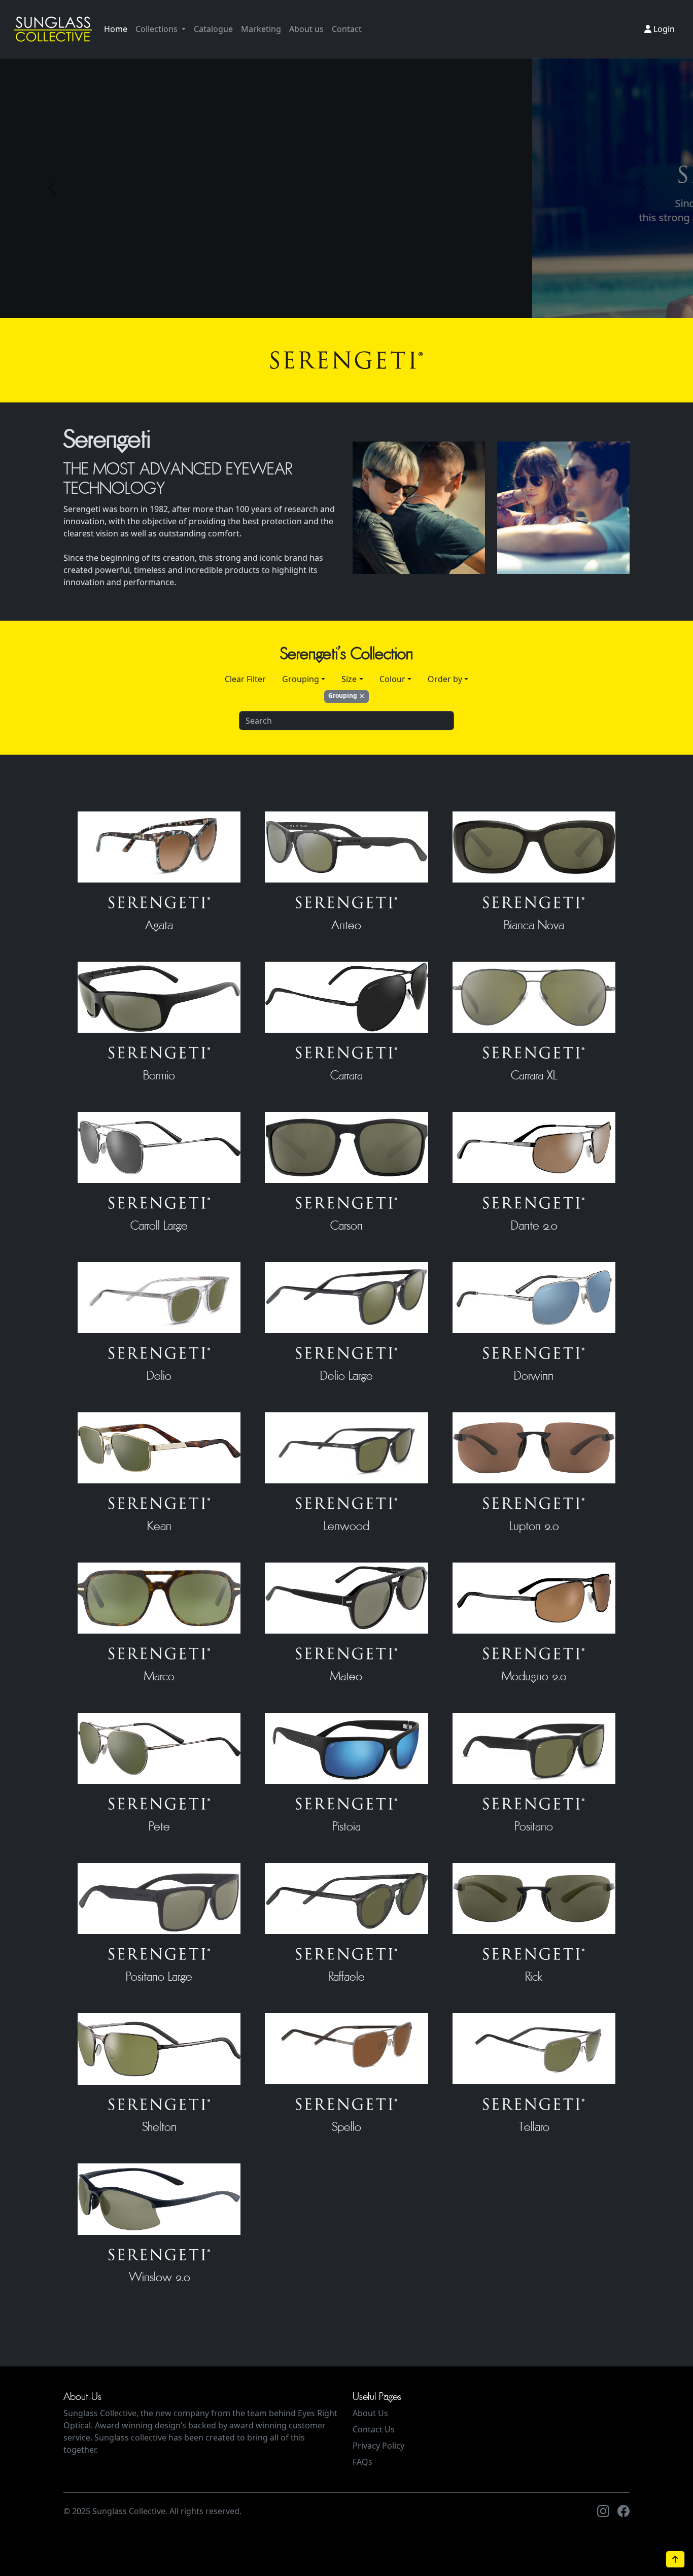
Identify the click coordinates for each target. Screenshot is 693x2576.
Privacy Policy (378, 2446)
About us (306, 29)
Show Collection (222, 261)
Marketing (261, 29)
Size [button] (349, 679)
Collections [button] (158, 29)
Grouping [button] (301, 679)
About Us (370, 2413)
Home (116, 29)
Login (663, 29)
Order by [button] (445, 679)
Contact (347, 29)
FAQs (362, 2462)
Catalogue (213, 29)
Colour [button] (392, 679)
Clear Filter (245, 679)
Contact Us (374, 2429)
